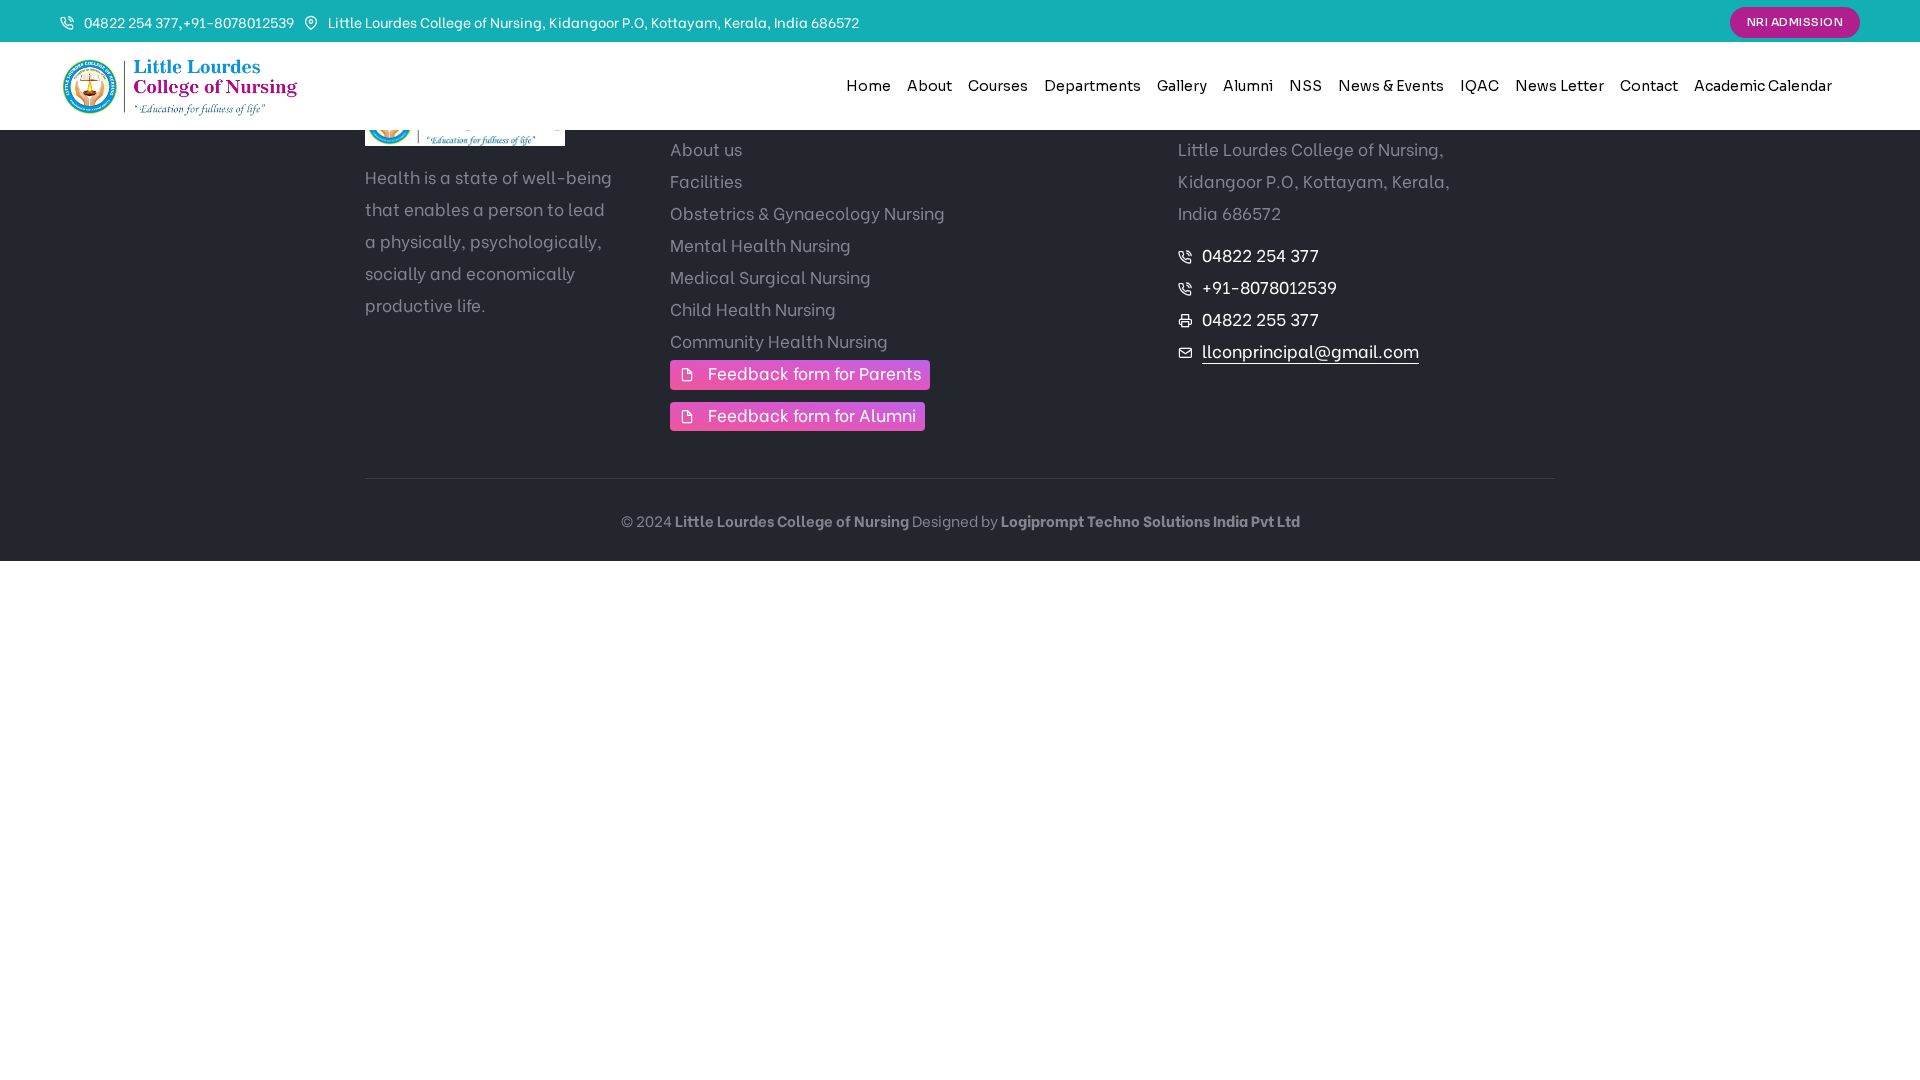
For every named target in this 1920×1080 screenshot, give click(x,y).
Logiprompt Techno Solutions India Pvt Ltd (1150, 520)
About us (706, 148)
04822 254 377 (131, 21)
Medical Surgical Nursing (770, 276)
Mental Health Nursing (760, 244)
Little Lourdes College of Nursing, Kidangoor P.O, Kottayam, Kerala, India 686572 (593, 21)
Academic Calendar (1763, 86)
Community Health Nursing (779, 340)
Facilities (706, 180)
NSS (1305, 86)
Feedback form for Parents (814, 372)
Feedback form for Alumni (812, 414)
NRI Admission (1795, 22)
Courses (998, 86)
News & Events (1391, 86)
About (929, 86)
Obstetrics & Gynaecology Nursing (807, 212)
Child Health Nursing (753, 308)
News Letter (1559, 86)
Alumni (1248, 86)
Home (868, 86)
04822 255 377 (1260, 318)
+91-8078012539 (238, 21)
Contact (1649, 86)
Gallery (1182, 86)
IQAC (1479, 86)
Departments (1092, 86)
